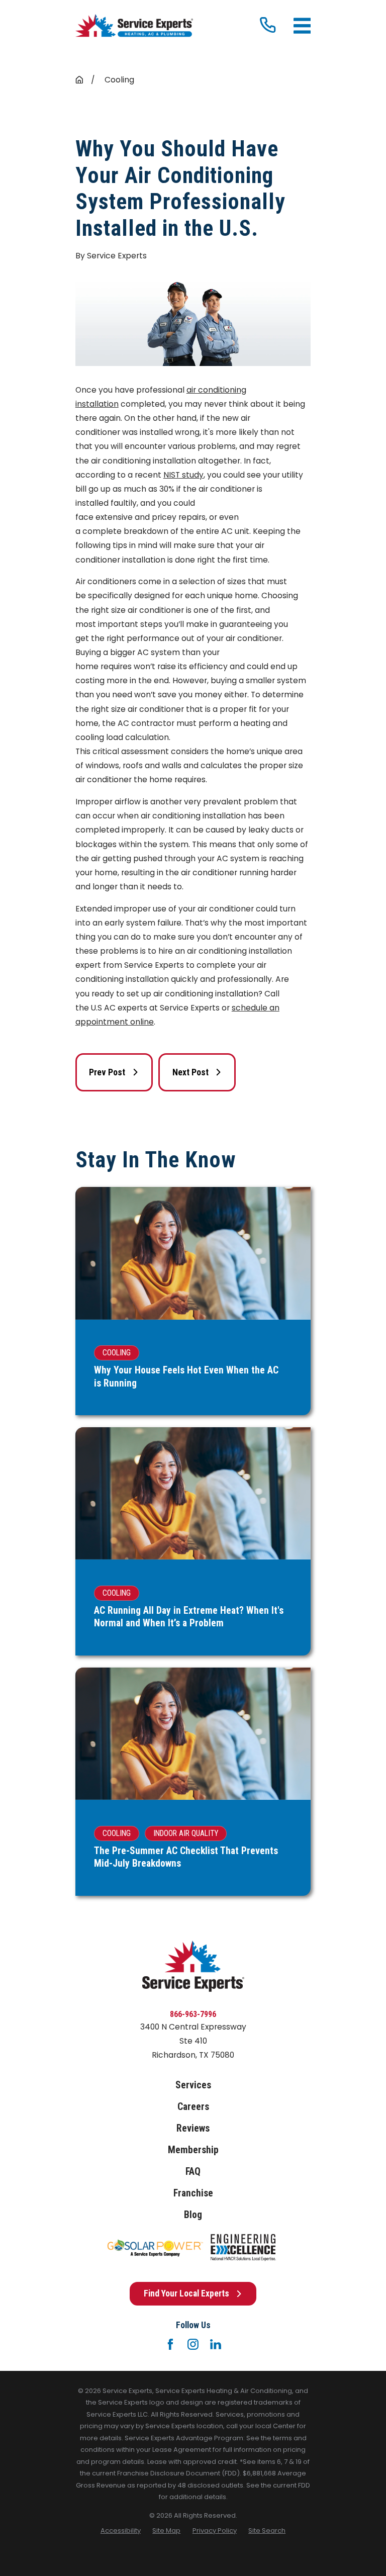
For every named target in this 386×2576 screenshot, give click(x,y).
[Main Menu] (302, 26)
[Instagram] (193, 2344)
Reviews (193, 2128)
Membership (193, 2150)
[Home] (134, 26)
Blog (193, 2215)
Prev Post (107, 1072)
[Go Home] (79, 80)
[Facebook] (170, 2344)
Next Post (190, 1072)
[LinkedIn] (216, 2344)
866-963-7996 (193, 2014)
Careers (193, 2107)
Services (193, 2085)
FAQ (193, 2172)
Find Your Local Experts (186, 2293)
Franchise (193, 2193)
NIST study (183, 475)
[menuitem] (121, 2531)
